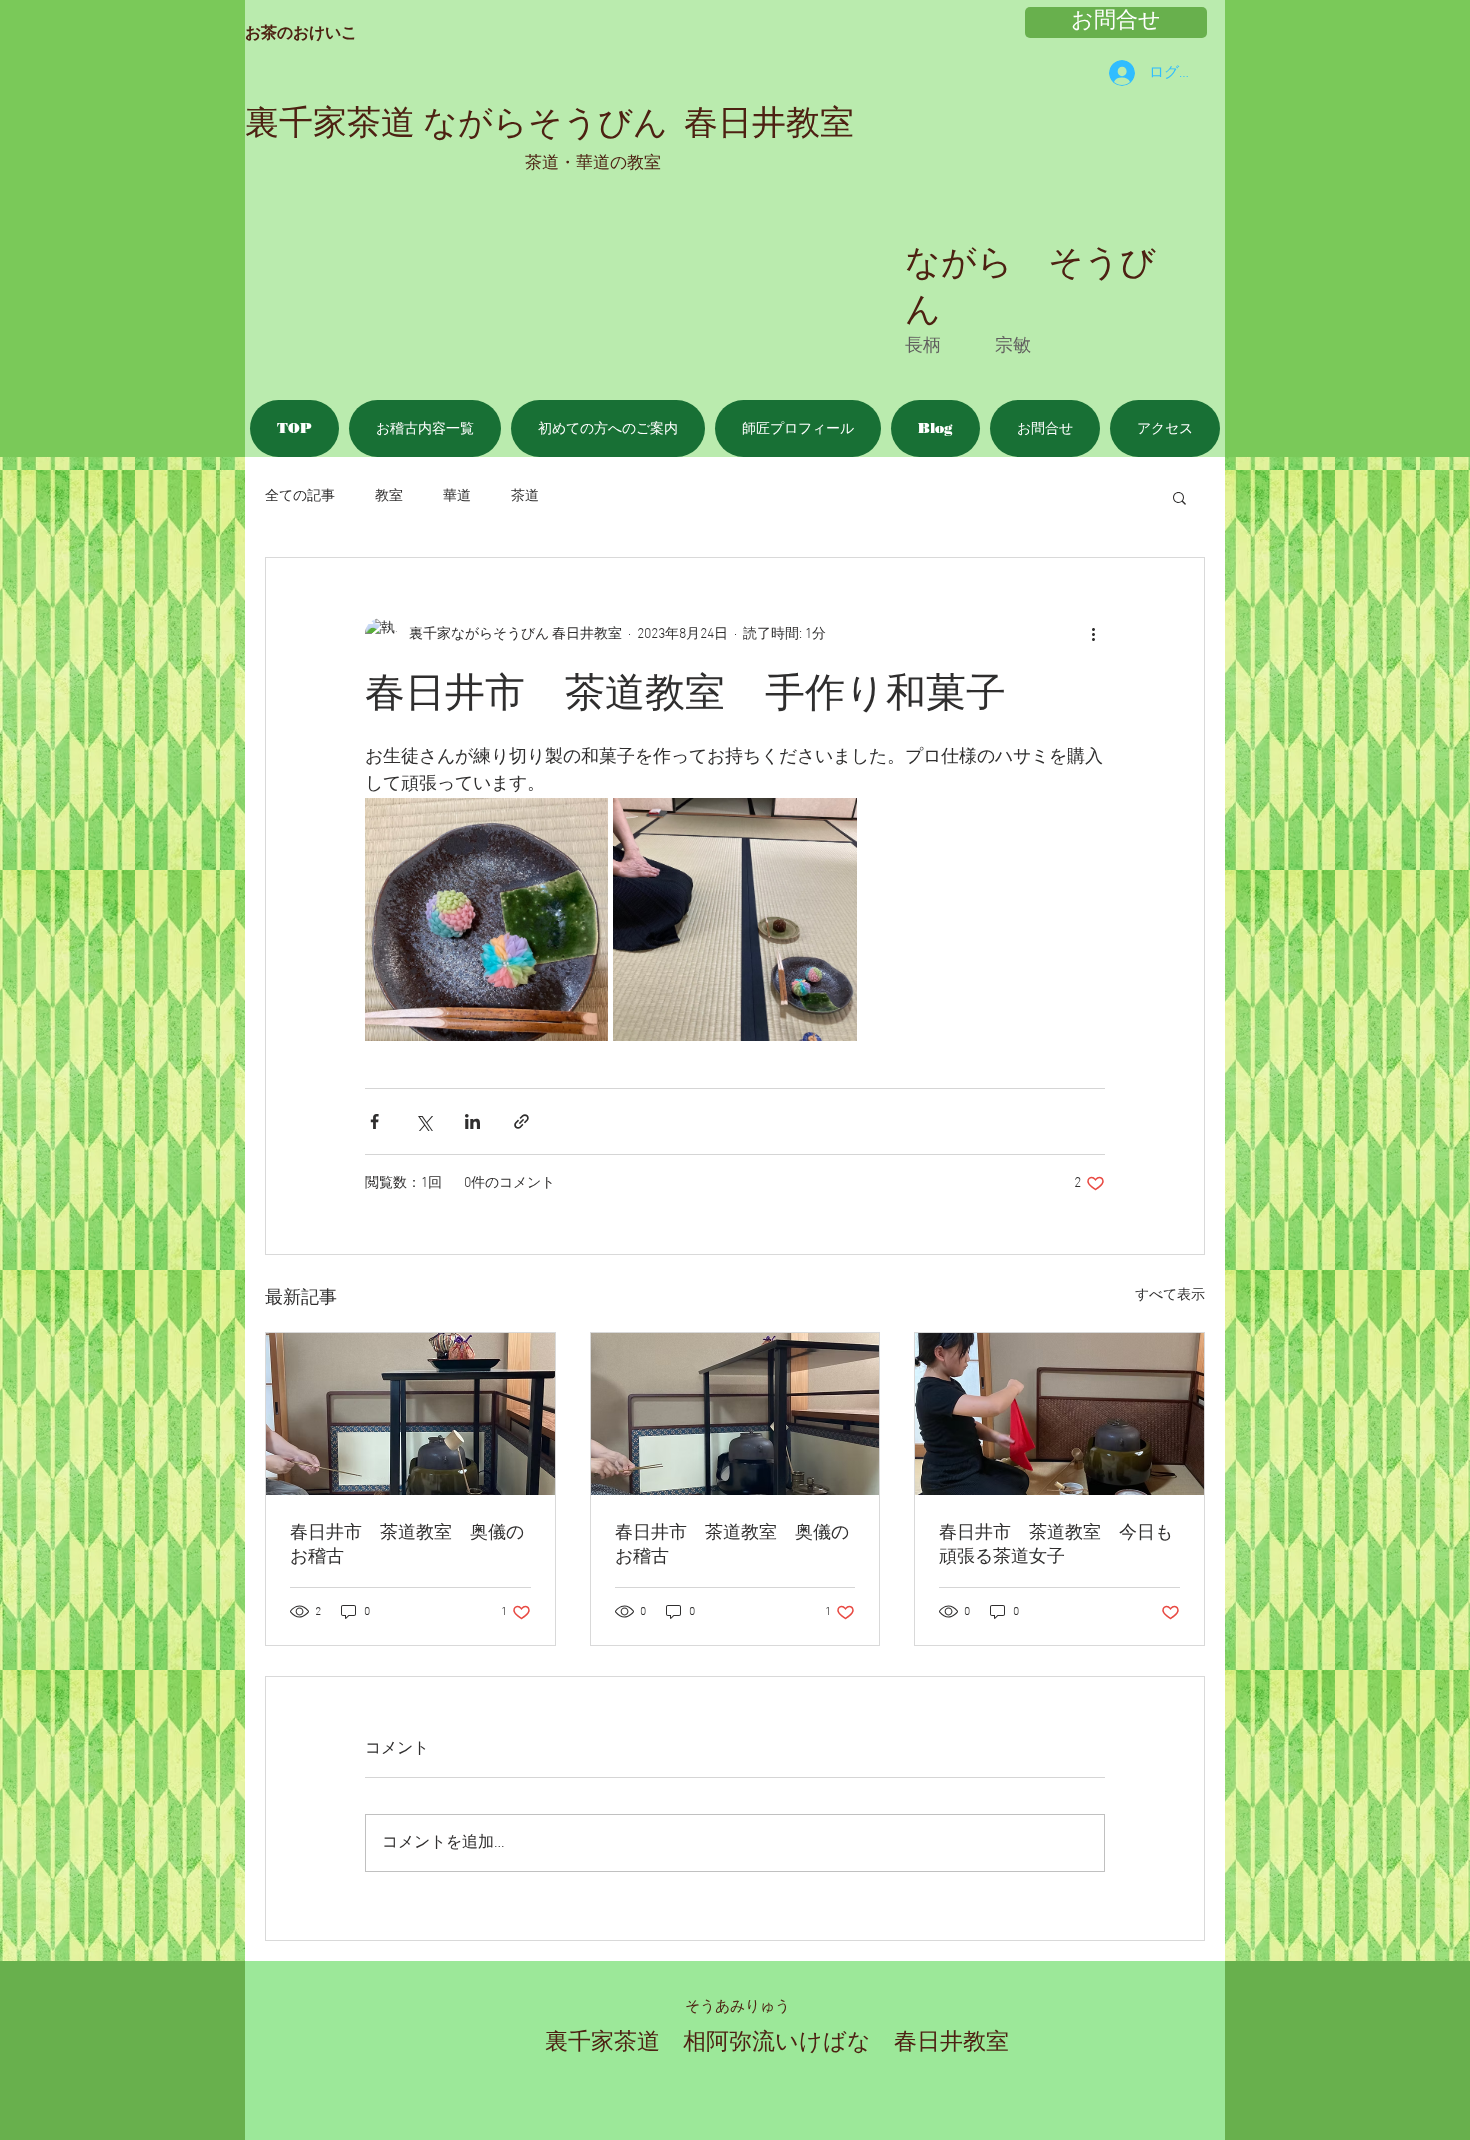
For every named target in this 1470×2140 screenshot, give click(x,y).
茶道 (525, 496)
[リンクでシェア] (521, 1121)
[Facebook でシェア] (374, 1121)
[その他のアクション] (1093, 634)
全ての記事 (300, 496)
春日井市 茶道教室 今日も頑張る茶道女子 (1056, 1545)
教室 (389, 496)
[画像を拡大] (486, 919)
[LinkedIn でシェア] (472, 1121)
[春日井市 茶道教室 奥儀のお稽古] (410, 1414)
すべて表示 (1170, 1295)
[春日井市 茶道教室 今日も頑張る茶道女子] (1059, 1414)
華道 (457, 496)
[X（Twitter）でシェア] (423, 1121)
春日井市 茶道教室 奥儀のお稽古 (407, 1545)
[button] (1179, 497)
